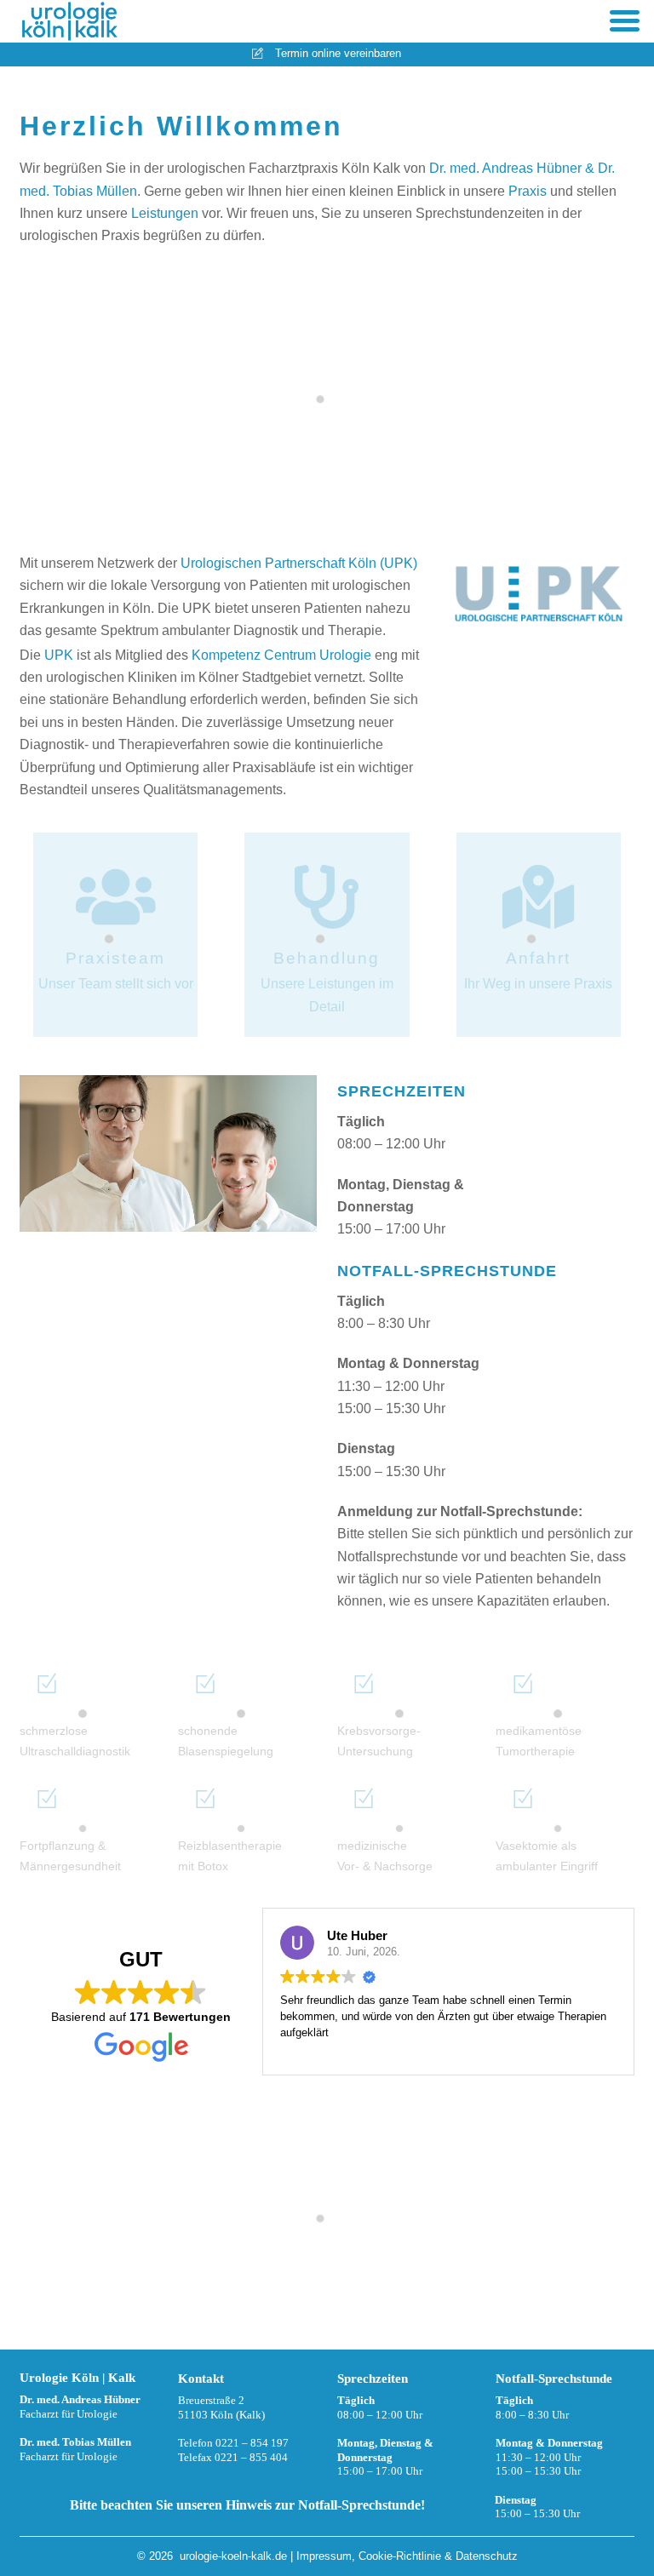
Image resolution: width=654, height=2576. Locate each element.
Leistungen (165, 213)
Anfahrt (538, 958)
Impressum (324, 2556)
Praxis (528, 191)
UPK (59, 655)
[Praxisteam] (116, 909)
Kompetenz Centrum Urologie (281, 655)
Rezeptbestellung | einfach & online (327, 2239)
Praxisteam (115, 958)
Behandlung (327, 958)
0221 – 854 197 (252, 2443)
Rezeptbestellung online (516, 2291)
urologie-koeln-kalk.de (233, 2556)
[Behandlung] (327, 909)
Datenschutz (487, 2556)
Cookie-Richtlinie (400, 2556)
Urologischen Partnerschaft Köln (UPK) (299, 563)
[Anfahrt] (538, 909)
